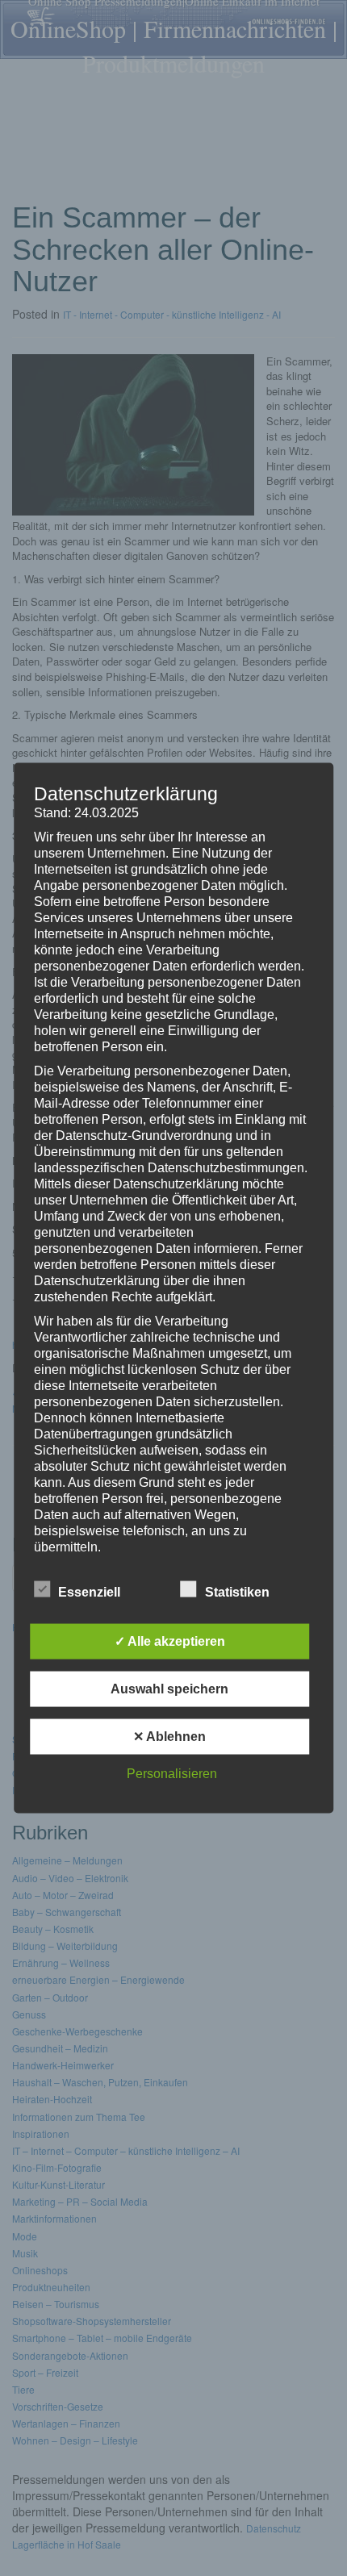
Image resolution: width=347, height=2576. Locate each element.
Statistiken (237, 1592)
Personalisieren (172, 1774)
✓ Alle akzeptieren (170, 1641)
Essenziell (89, 1592)
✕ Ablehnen (169, 1737)
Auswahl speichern (169, 1689)
